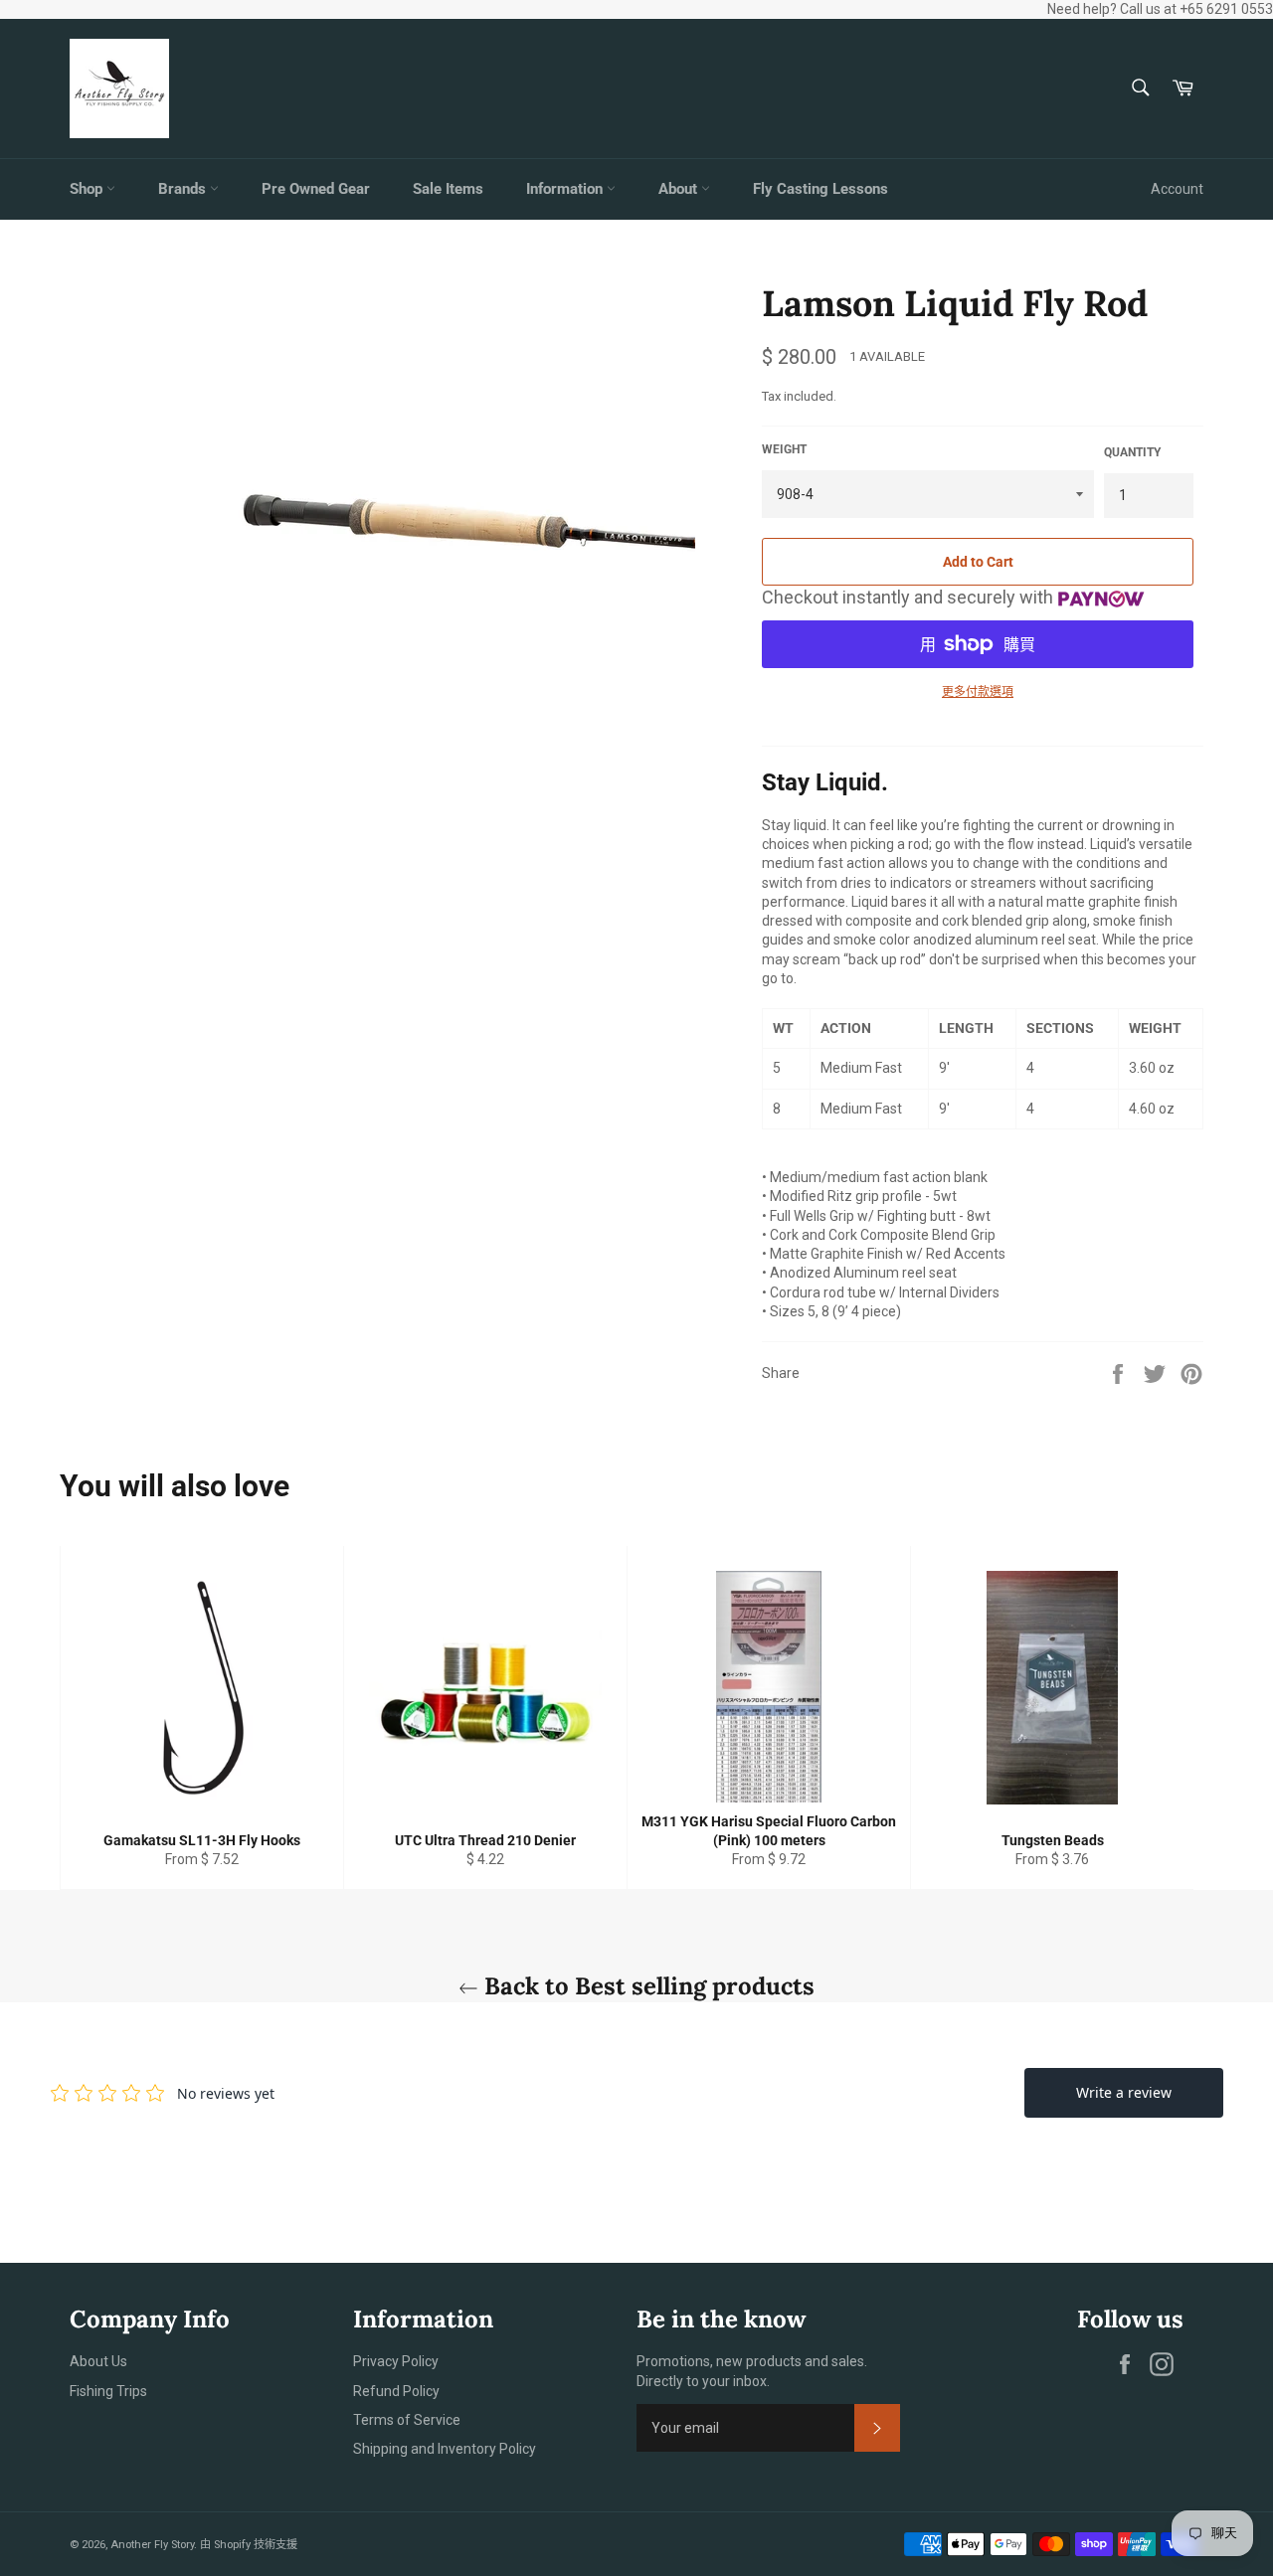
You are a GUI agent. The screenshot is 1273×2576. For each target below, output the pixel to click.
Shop (88, 189)
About (680, 189)
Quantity (1132, 452)
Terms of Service (407, 2420)
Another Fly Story (152, 2545)
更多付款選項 (978, 692)
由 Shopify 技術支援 (249, 2545)
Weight (784, 449)
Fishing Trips (108, 2391)
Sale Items (448, 189)
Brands (184, 189)
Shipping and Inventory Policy (445, 2449)
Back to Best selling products (646, 1986)
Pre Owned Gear (316, 189)
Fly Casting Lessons (820, 189)
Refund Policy (396, 2391)
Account (1177, 189)
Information (566, 189)
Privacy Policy (396, 2361)
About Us (98, 2361)
